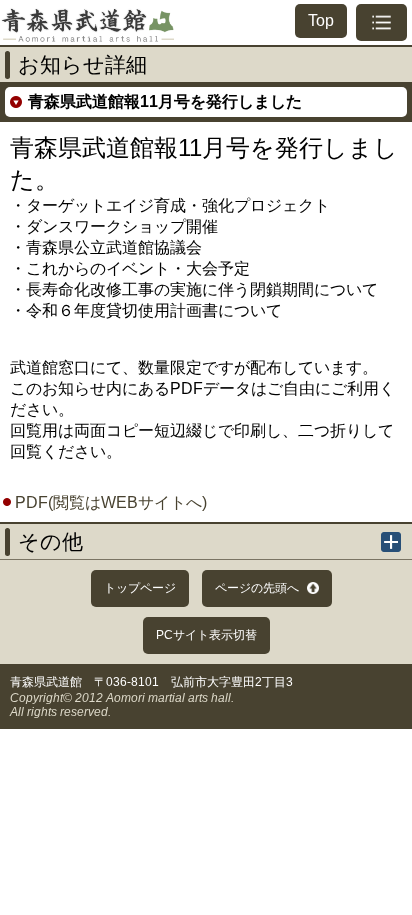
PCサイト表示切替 (206, 635)
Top (321, 20)
